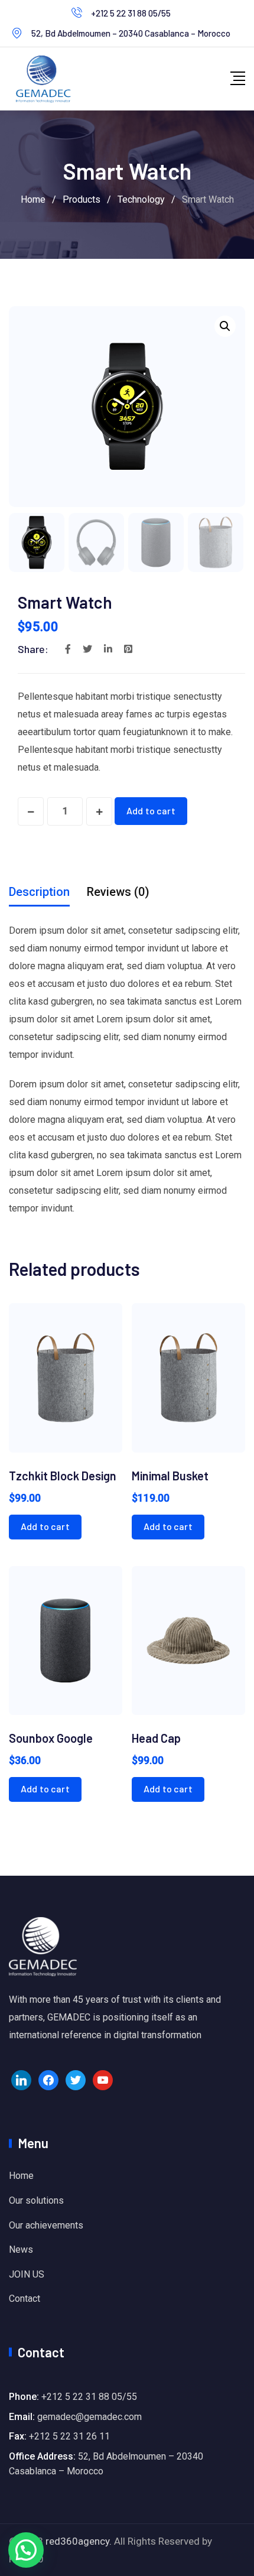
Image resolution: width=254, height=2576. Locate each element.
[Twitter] (76, 2080)
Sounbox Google (51, 1738)
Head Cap (156, 1738)
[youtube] (103, 2080)
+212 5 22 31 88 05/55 (131, 13)
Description (39, 892)
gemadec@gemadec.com (89, 2417)
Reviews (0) (118, 892)
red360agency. (79, 2541)
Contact (25, 2299)
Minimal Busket (170, 1476)
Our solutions (36, 2200)
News (21, 2249)
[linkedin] (21, 2080)
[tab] (39, 892)
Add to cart (151, 811)
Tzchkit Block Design (63, 1476)
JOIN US (27, 2274)
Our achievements (46, 2225)
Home (21, 2176)
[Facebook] (48, 2080)
